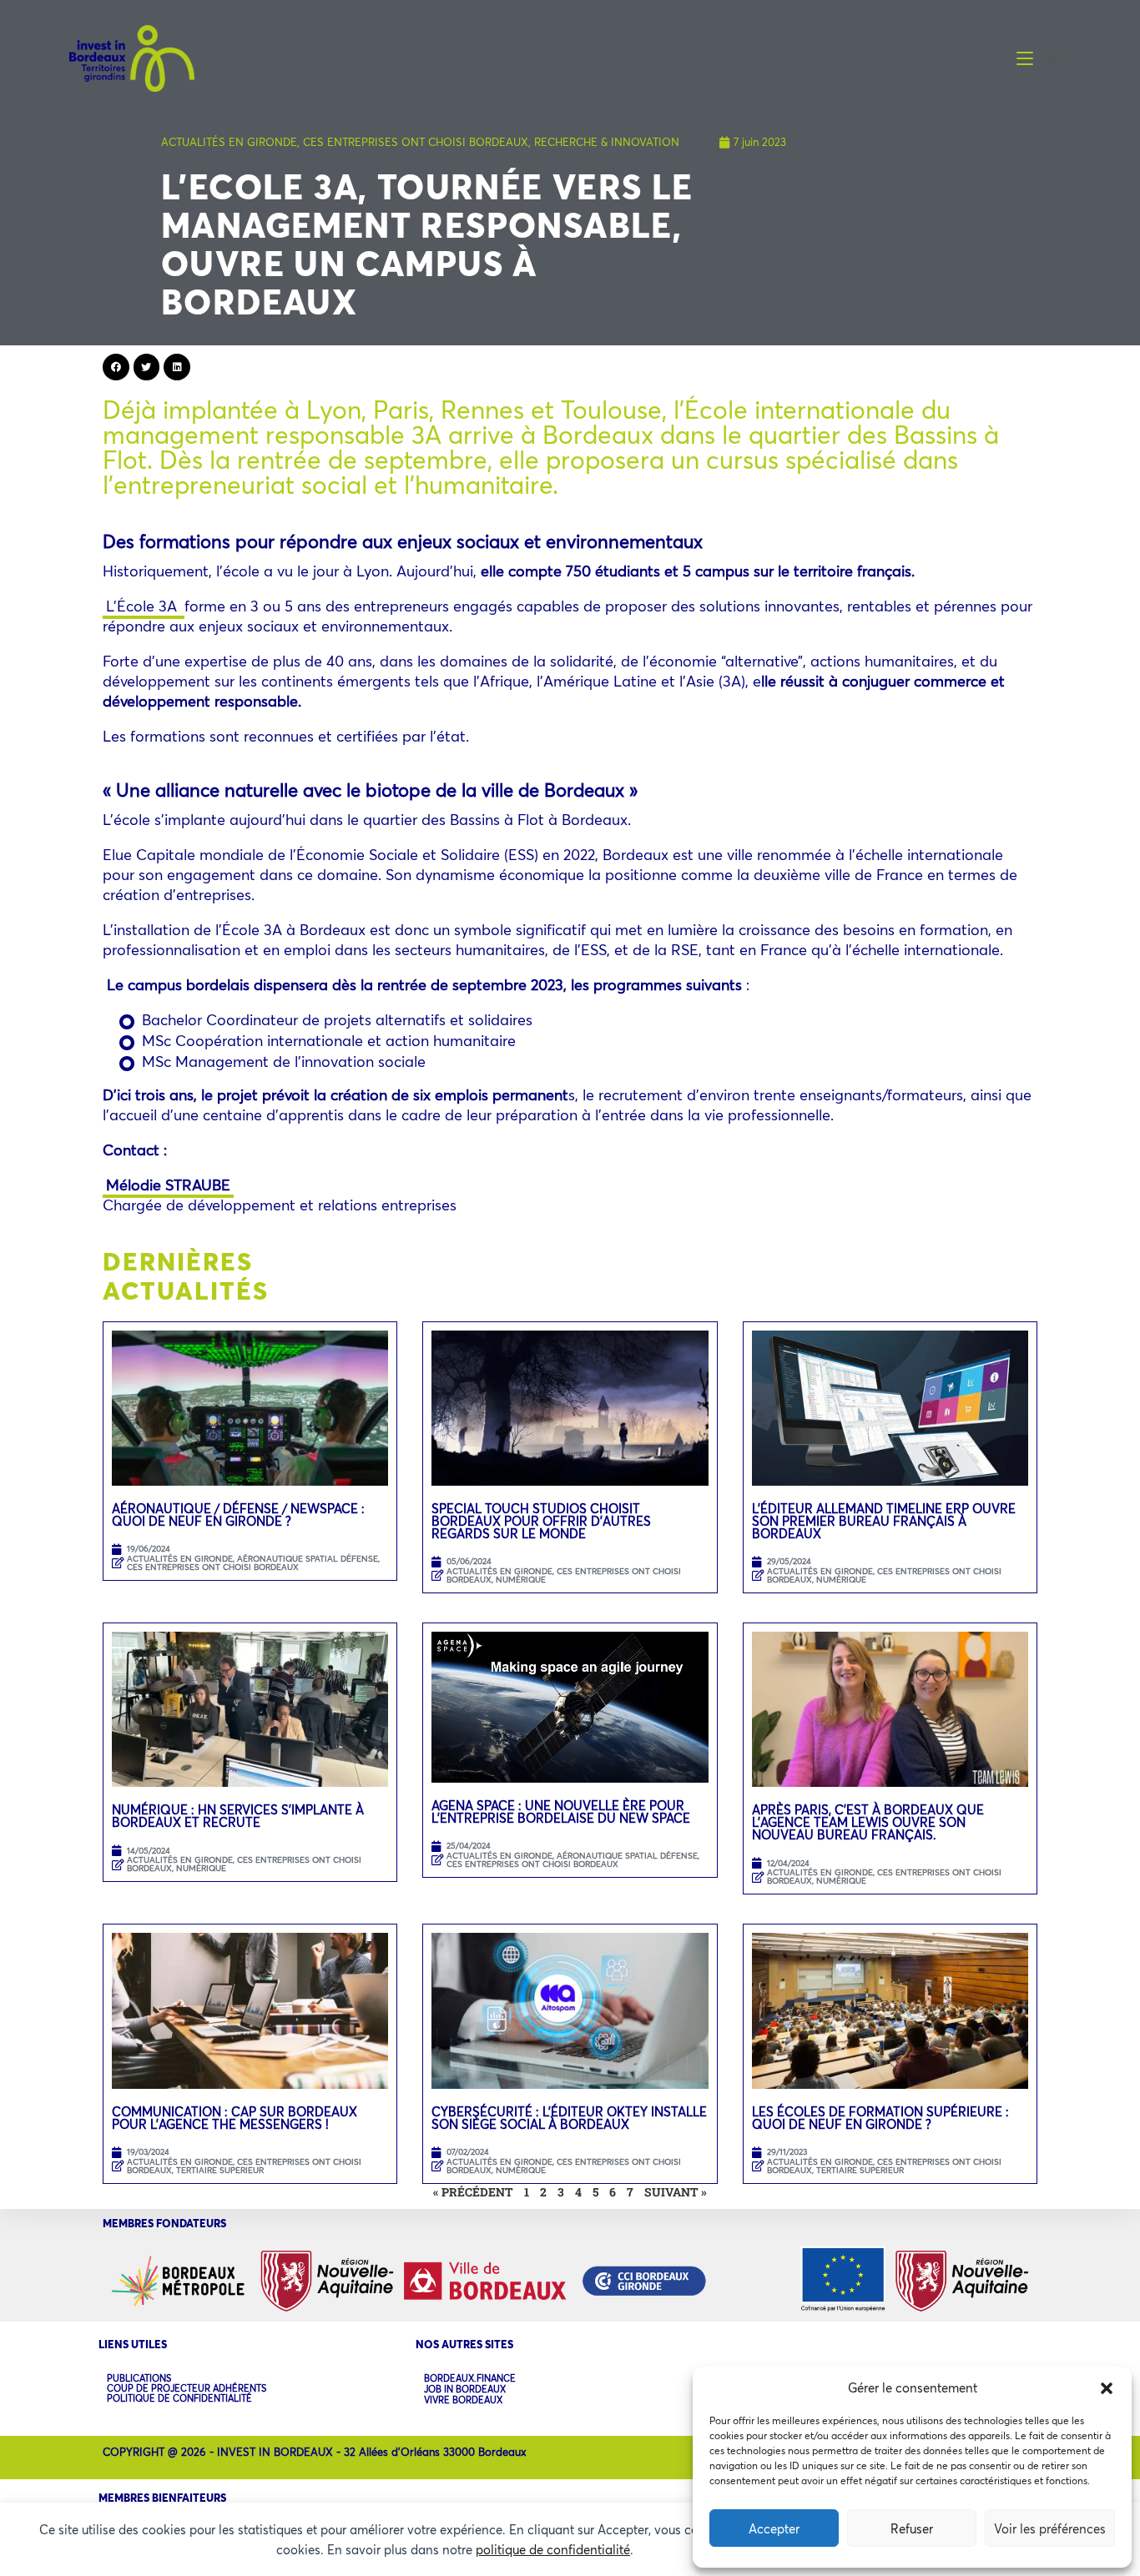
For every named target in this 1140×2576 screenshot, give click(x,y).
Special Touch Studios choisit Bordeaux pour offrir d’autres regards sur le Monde (541, 1521)
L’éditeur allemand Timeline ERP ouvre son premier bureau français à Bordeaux (884, 1521)
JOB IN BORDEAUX (465, 2390)
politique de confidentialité (553, 2549)
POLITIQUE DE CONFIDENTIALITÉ (179, 2398)
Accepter (774, 2528)
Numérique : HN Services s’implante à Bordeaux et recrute (238, 1816)
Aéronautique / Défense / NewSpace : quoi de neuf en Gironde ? (238, 1514)
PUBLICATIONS (139, 2378)
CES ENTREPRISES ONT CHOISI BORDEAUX (416, 142)
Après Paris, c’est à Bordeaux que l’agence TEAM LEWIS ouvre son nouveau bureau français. (868, 1822)
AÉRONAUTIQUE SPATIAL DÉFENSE (308, 1559)
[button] (1107, 2388)
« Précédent (473, 2192)
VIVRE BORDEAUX (463, 2400)
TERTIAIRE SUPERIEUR (220, 2170)
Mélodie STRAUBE (168, 1185)
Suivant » (676, 2192)
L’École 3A (144, 606)
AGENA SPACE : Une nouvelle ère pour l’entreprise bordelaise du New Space (561, 1811)
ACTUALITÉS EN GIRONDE (229, 142)
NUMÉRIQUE (521, 1580)
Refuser (912, 2528)
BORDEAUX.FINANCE (470, 2379)
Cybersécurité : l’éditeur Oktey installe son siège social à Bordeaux (569, 2118)
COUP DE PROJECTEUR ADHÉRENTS (187, 2388)
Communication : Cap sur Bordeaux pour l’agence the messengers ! (235, 2118)
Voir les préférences (1050, 2528)
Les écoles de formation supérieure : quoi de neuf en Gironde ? (880, 2118)
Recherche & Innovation (607, 142)
